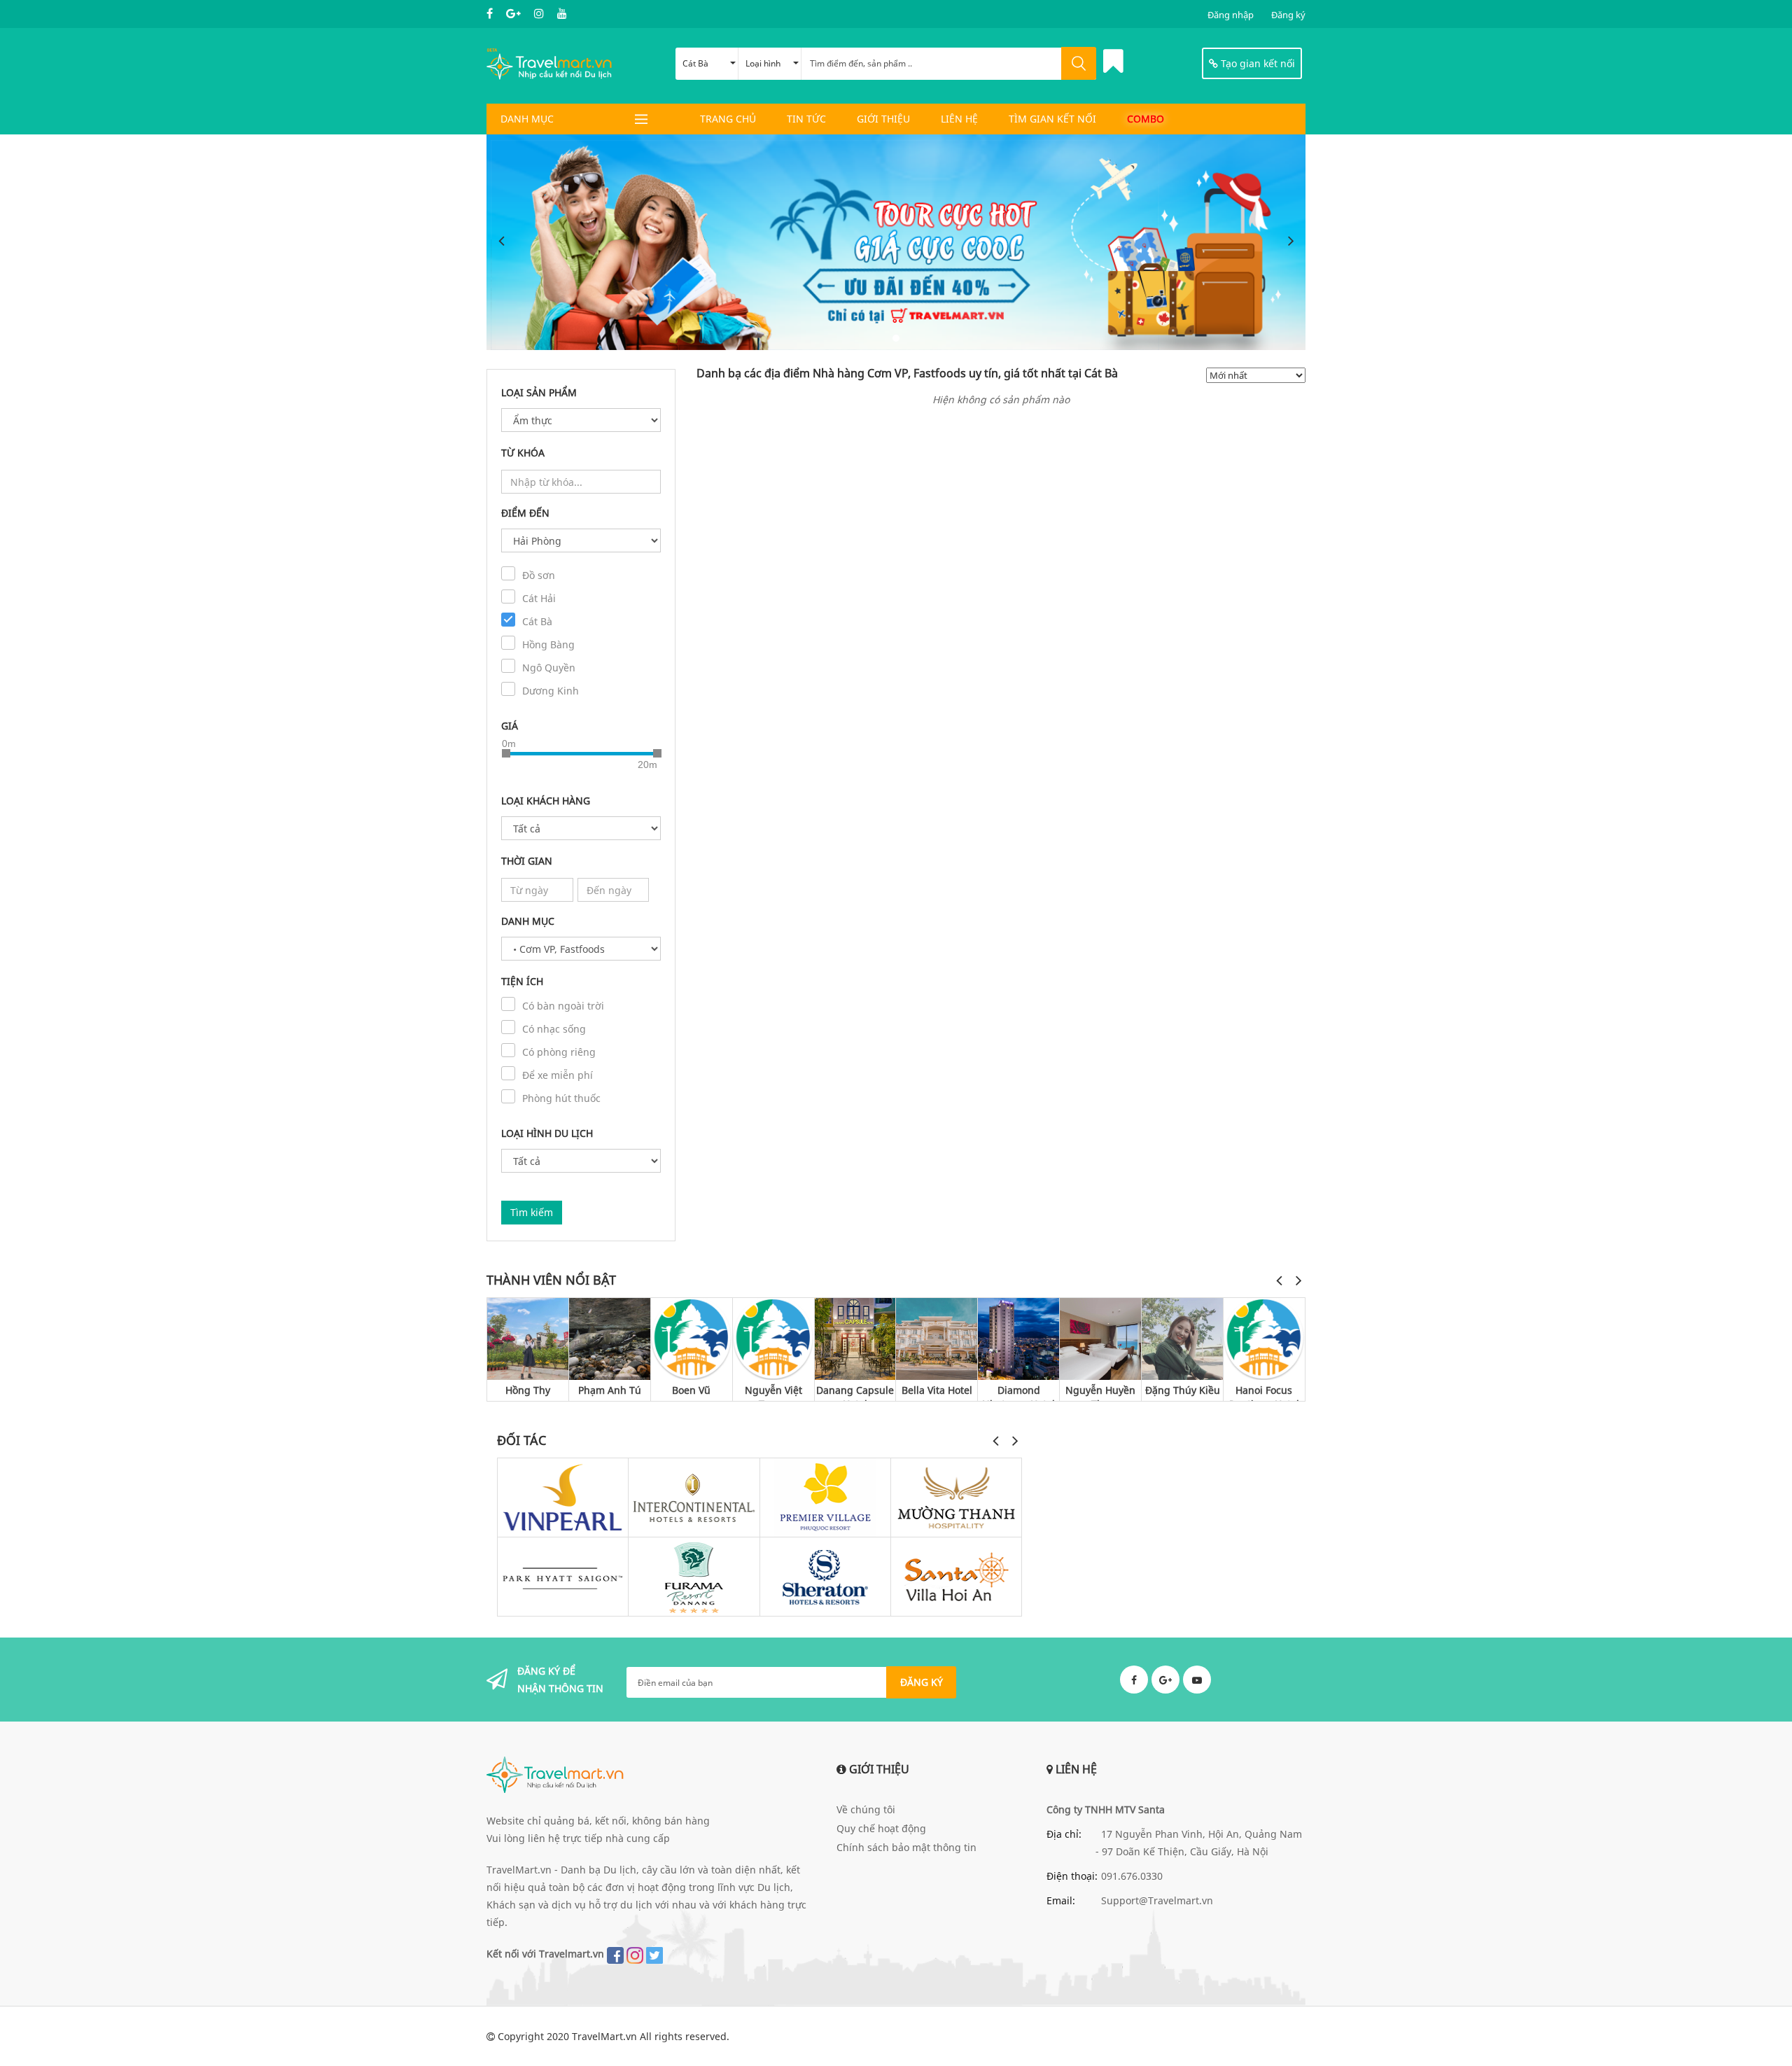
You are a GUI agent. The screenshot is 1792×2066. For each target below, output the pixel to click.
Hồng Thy (528, 1390)
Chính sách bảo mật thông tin (906, 1847)
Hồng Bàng (548, 644)
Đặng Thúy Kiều (1183, 1390)
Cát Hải (539, 598)
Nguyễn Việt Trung (773, 1392)
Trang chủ (728, 119)
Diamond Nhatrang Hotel (1018, 1392)
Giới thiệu (883, 119)
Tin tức (806, 119)
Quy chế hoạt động (881, 1828)
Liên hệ (959, 119)
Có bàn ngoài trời (563, 1006)
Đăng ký (1288, 15)
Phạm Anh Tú (610, 1390)
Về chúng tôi (866, 1809)
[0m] (506, 753)
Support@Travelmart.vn (1157, 1900)
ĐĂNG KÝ (922, 1682)
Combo (1146, 119)
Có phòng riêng (559, 1052)
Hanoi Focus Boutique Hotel (1264, 1392)
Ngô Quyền (549, 668)
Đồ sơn (539, 575)
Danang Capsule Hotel (855, 1392)
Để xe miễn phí (558, 1075)
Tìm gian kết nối (1052, 119)
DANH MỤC (527, 119)
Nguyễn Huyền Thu (1100, 1392)
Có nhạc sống (554, 1029)
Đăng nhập (1231, 15)
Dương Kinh (551, 691)
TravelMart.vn (604, 2036)
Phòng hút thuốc (561, 1098)
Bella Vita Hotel (937, 1390)
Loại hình (763, 63)
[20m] (657, 753)
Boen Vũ (691, 1390)
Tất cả (1227, 1279)
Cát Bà (695, 63)
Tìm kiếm (532, 1212)
